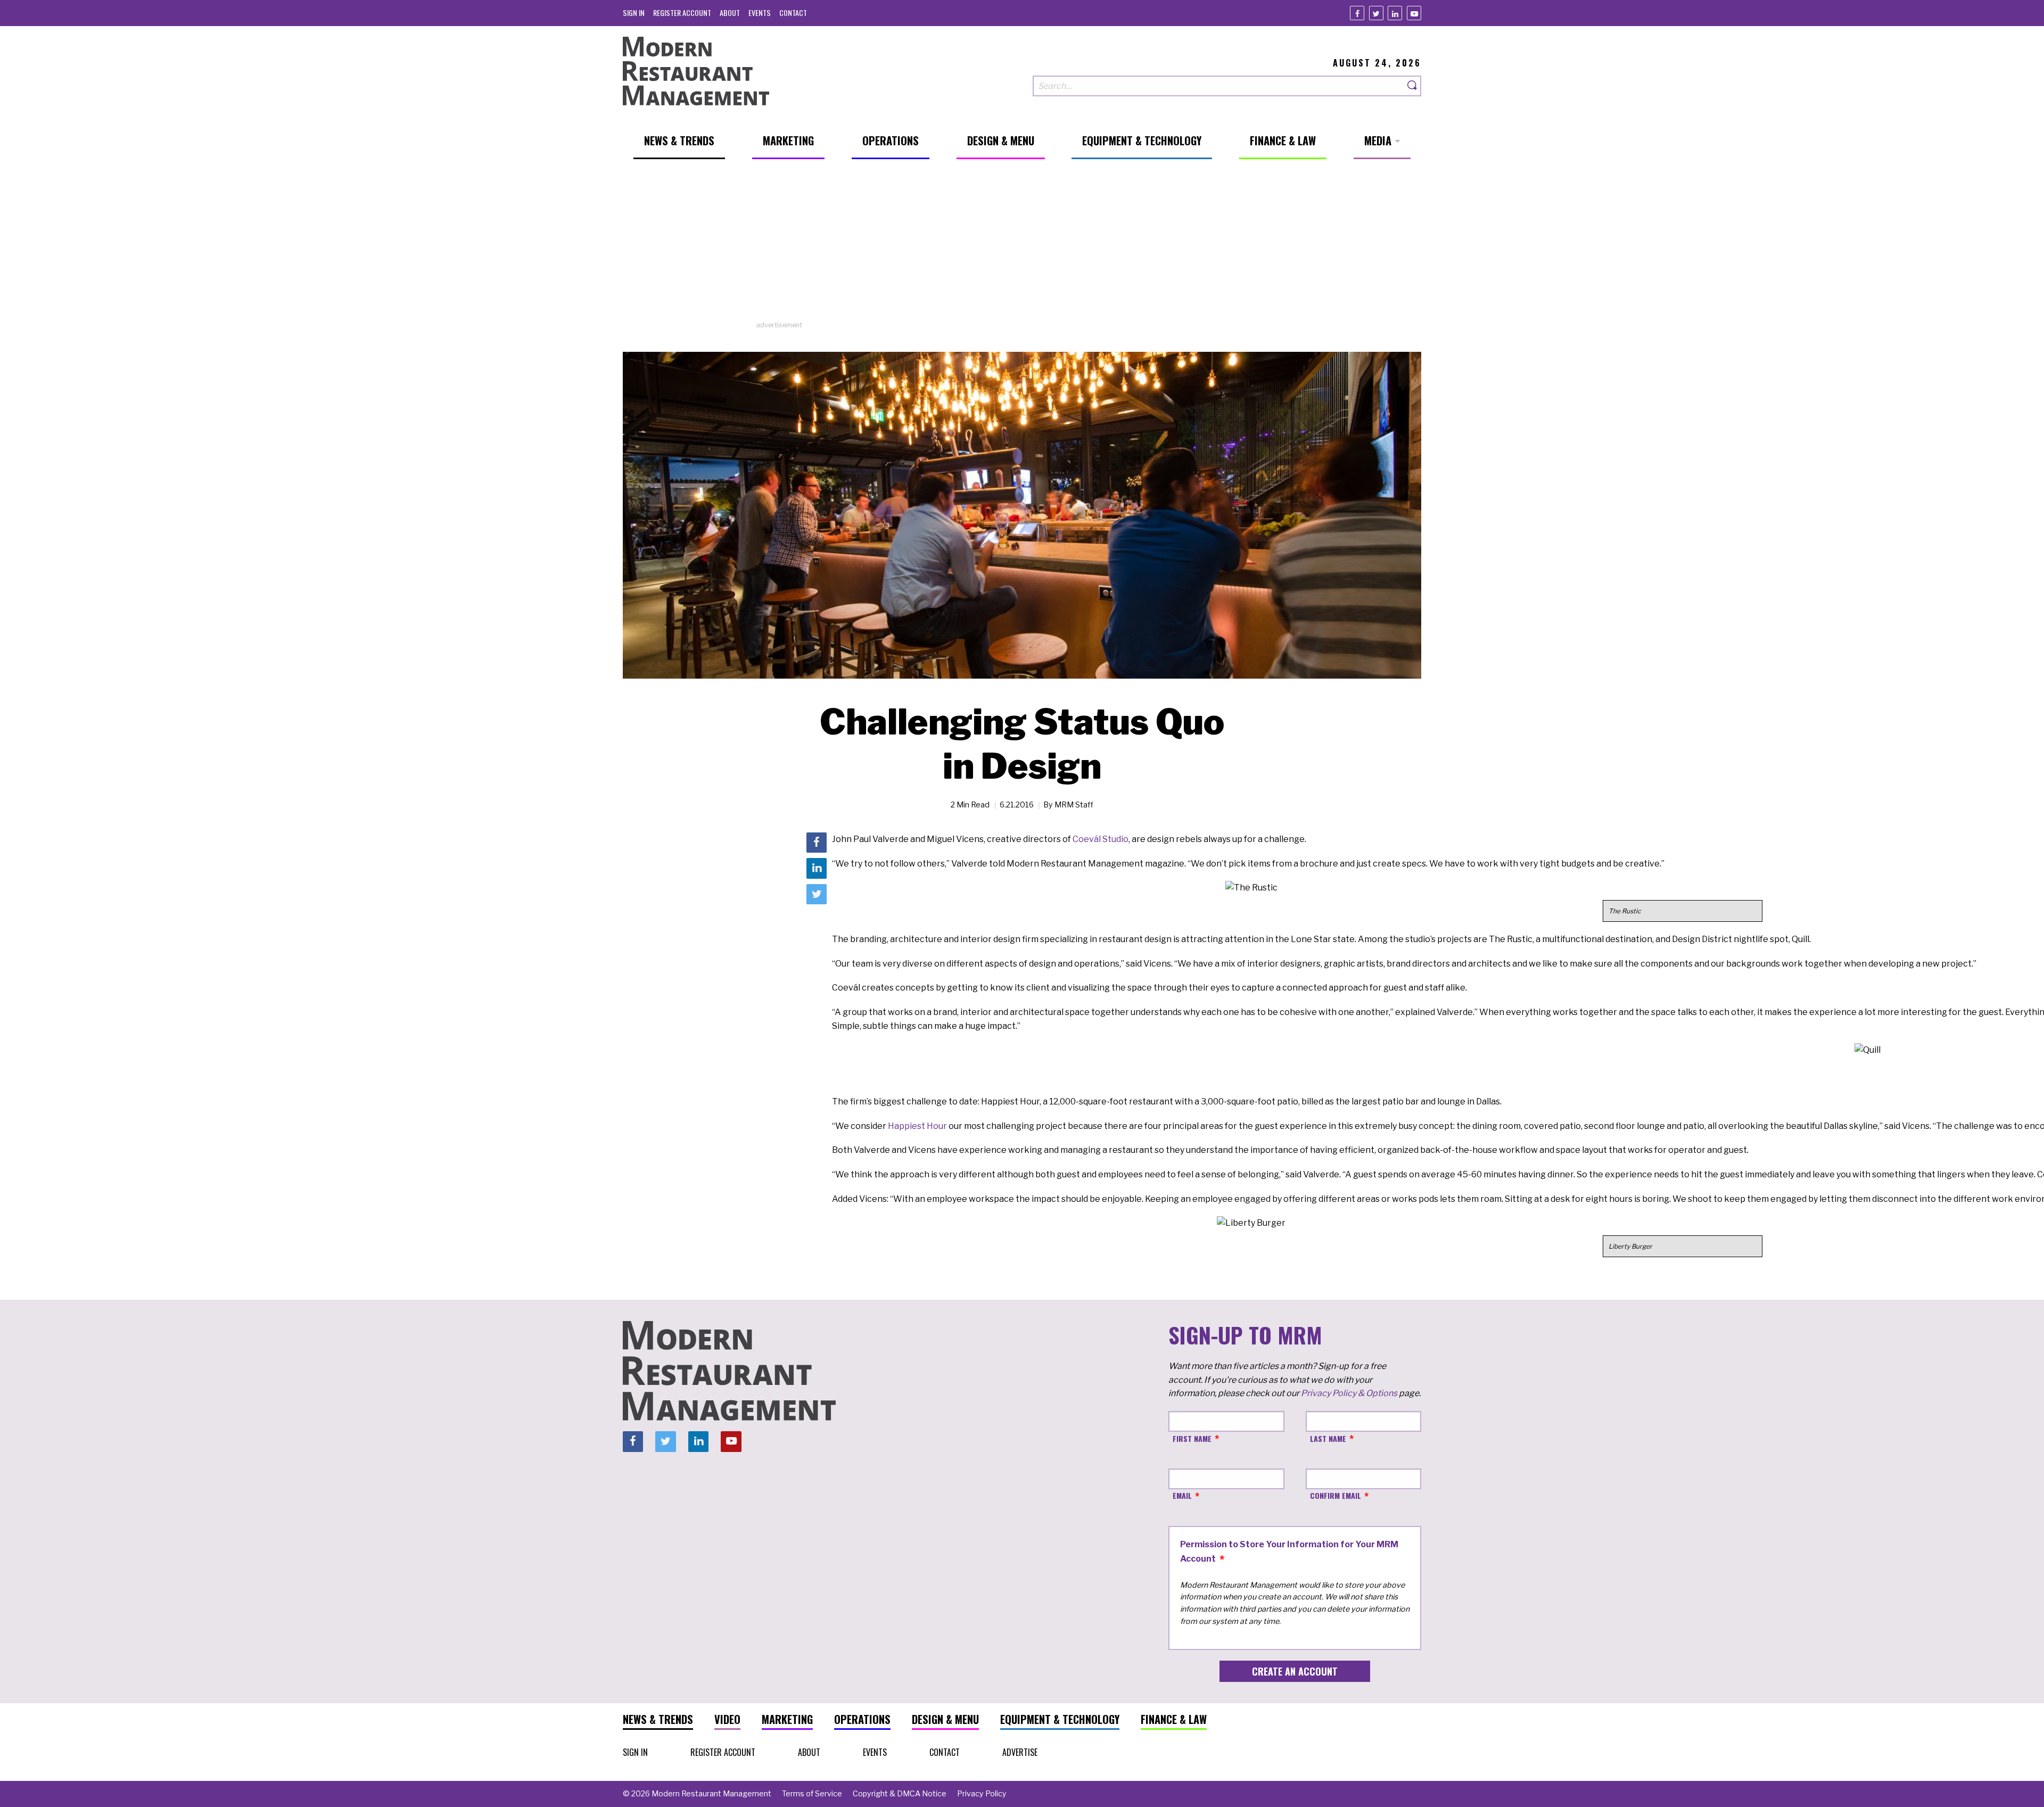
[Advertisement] (1022, 245)
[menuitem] (634, 13)
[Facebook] (1357, 13)
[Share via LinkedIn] (817, 868)
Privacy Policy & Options (1349, 1393)
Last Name (1328, 1438)
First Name (1192, 1438)
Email (1182, 1495)
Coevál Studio (1101, 839)
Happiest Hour (917, 1126)
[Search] (1413, 86)
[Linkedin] (1395, 13)
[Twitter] (1376, 13)
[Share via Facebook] (817, 843)
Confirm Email (1336, 1495)
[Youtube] (1414, 13)
